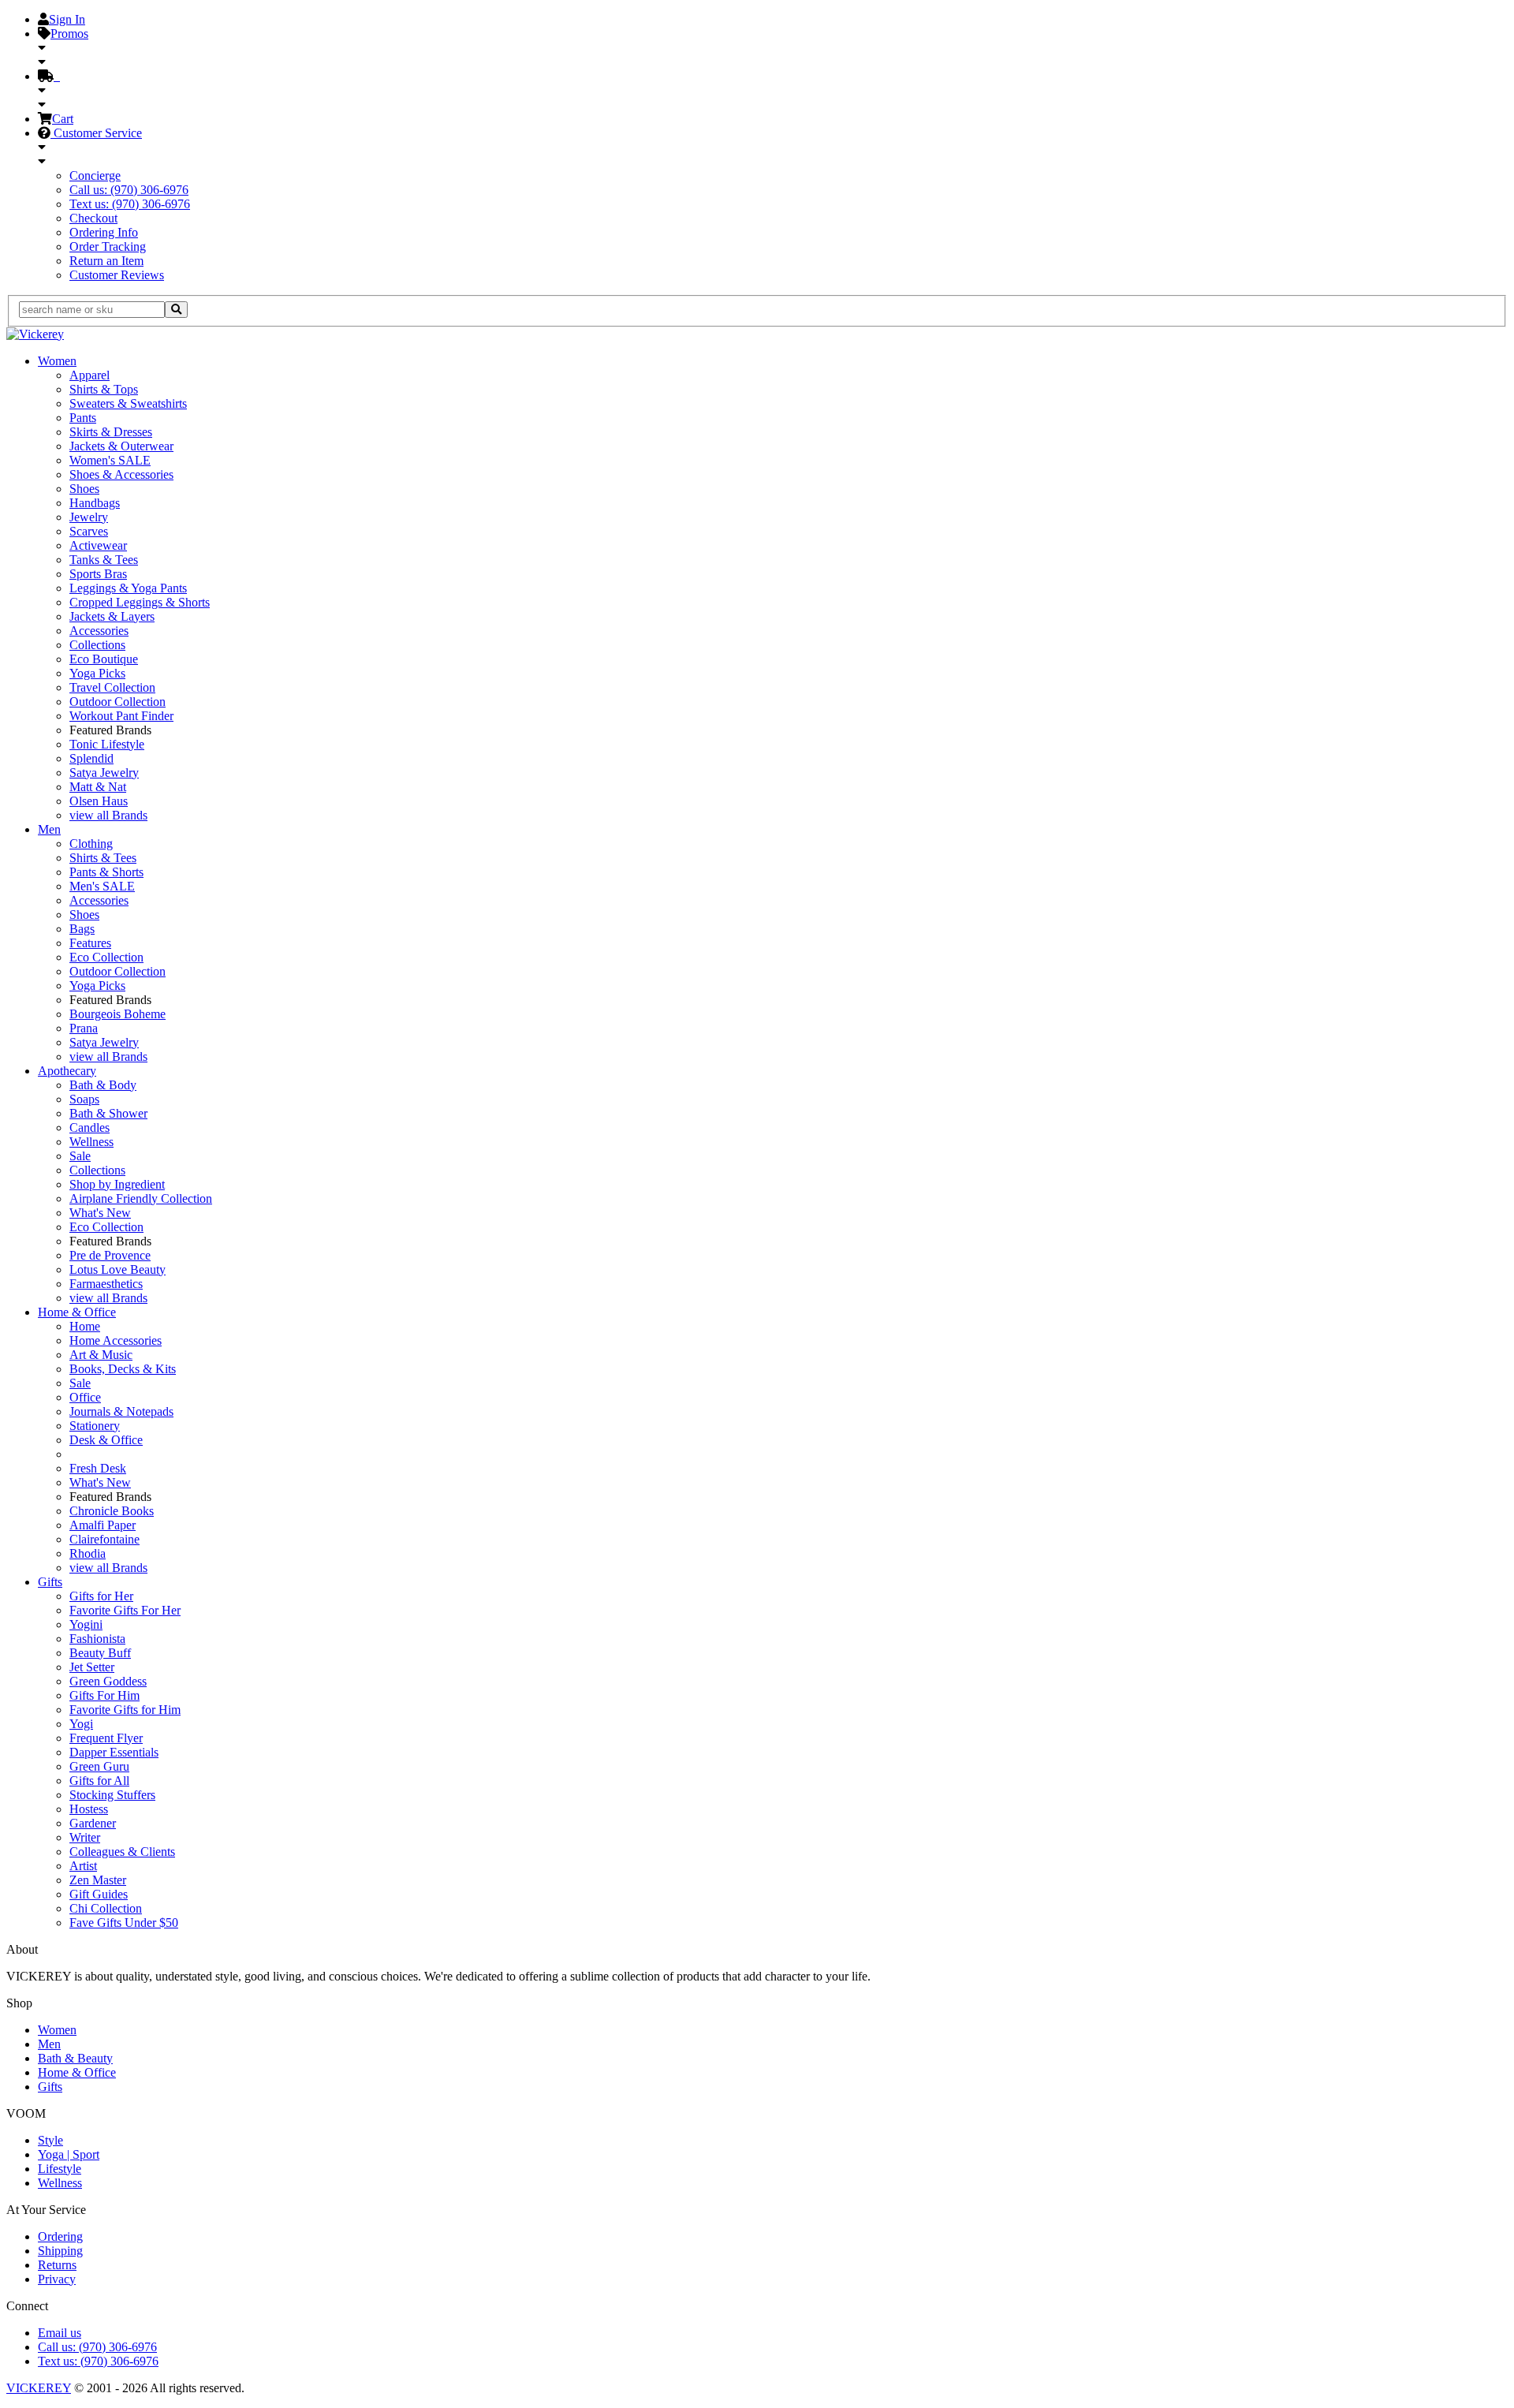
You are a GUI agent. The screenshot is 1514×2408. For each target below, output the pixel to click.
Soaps (84, 1099)
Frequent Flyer (106, 1738)
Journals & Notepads (121, 1411)
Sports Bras (98, 574)
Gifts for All (99, 1781)
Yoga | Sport (69, 2154)
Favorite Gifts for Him (125, 1710)
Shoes (84, 489)
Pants (83, 418)
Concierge (95, 175)
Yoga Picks (97, 673)
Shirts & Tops (104, 389)
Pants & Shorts (106, 872)
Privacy (57, 2279)
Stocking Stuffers (112, 1795)
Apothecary (67, 1071)
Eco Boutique (104, 659)
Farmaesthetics (106, 1284)
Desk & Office (106, 1440)
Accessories (99, 631)
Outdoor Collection (117, 702)
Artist (83, 1866)
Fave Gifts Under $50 (124, 1923)
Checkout (93, 218)
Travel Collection (112, 687)
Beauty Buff (100, 1653)
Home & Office (77, 1312)
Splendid (91, 758)
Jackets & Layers (112, 616)
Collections (97, 645)
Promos (69, 34)
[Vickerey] (35, 334)
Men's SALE (102, 886)
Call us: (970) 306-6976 (129, 190)
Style (50, 2140)
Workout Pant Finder (121, 716)
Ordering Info (104, 232)
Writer (85, 1837)
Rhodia (88, 1553)
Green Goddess (108, 1681)
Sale (80, 1156)
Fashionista (97, 1639)
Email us (60, 2333)
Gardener (93, 1823)
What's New (100, 1213)
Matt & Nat (98, 787)
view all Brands (108, 815)
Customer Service (96, 133)
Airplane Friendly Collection (141, 1198)
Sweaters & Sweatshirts (128, 403)
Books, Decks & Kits (123, 1369)
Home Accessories (116, 1340)
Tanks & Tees (104, 560)
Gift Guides (99, 1894)
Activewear (98, 545)
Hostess (89, 1809)
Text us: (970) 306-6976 (130, 204)
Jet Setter (92, 1667)
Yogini (86, 1624)
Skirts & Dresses (111, 432)
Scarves (89, 531)
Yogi (81, 1724)
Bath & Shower (108, 1113)
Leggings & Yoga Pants (128, 588)
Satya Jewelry (104, 773)
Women (57, 361)
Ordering (60, 2236)
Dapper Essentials (114, 1752)
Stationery (95, 1426)
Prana (84, 1028)
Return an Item (106, 261)
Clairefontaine (104, 1539)
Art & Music (101, 1355)
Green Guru (99, 1766)
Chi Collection (106, 1908)
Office (85, 1397)
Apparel (89, 375)
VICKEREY (39, 2388)
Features (90, 943)
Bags (82, 929)
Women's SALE (110, 460)
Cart (63, 119)
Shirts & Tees (103, 858)
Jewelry (89, 517)
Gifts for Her (101, 1596)
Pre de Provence (110, 1255)
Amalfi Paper (103, 1525)
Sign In (67, 19)
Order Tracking (108, 246)
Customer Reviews (117, 275)
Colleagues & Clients (122, 1852)
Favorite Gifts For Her (125, 1610)
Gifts (50, 1582)
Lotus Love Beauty (117, 1269)
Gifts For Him (104, 1695)
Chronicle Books (112, 1511)
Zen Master (98, 1880)
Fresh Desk (98, 1468)
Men (49, 829)
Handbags (95, 503)
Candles (89, 1127)
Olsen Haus (99, 801)
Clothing (91, 844)
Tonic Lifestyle (107, 744)
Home (85, 1326)
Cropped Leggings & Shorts (140, 602)
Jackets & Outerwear (121, 446)
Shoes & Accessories (121, 474)
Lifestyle (60, 2169)
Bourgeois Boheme (117, 1014)
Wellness (91, 1142)
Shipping (60, 2251)
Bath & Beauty (75, 2058)
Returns (57, 2265)
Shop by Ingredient (117, 1184)
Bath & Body (103, 1085)
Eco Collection (106, 957)
